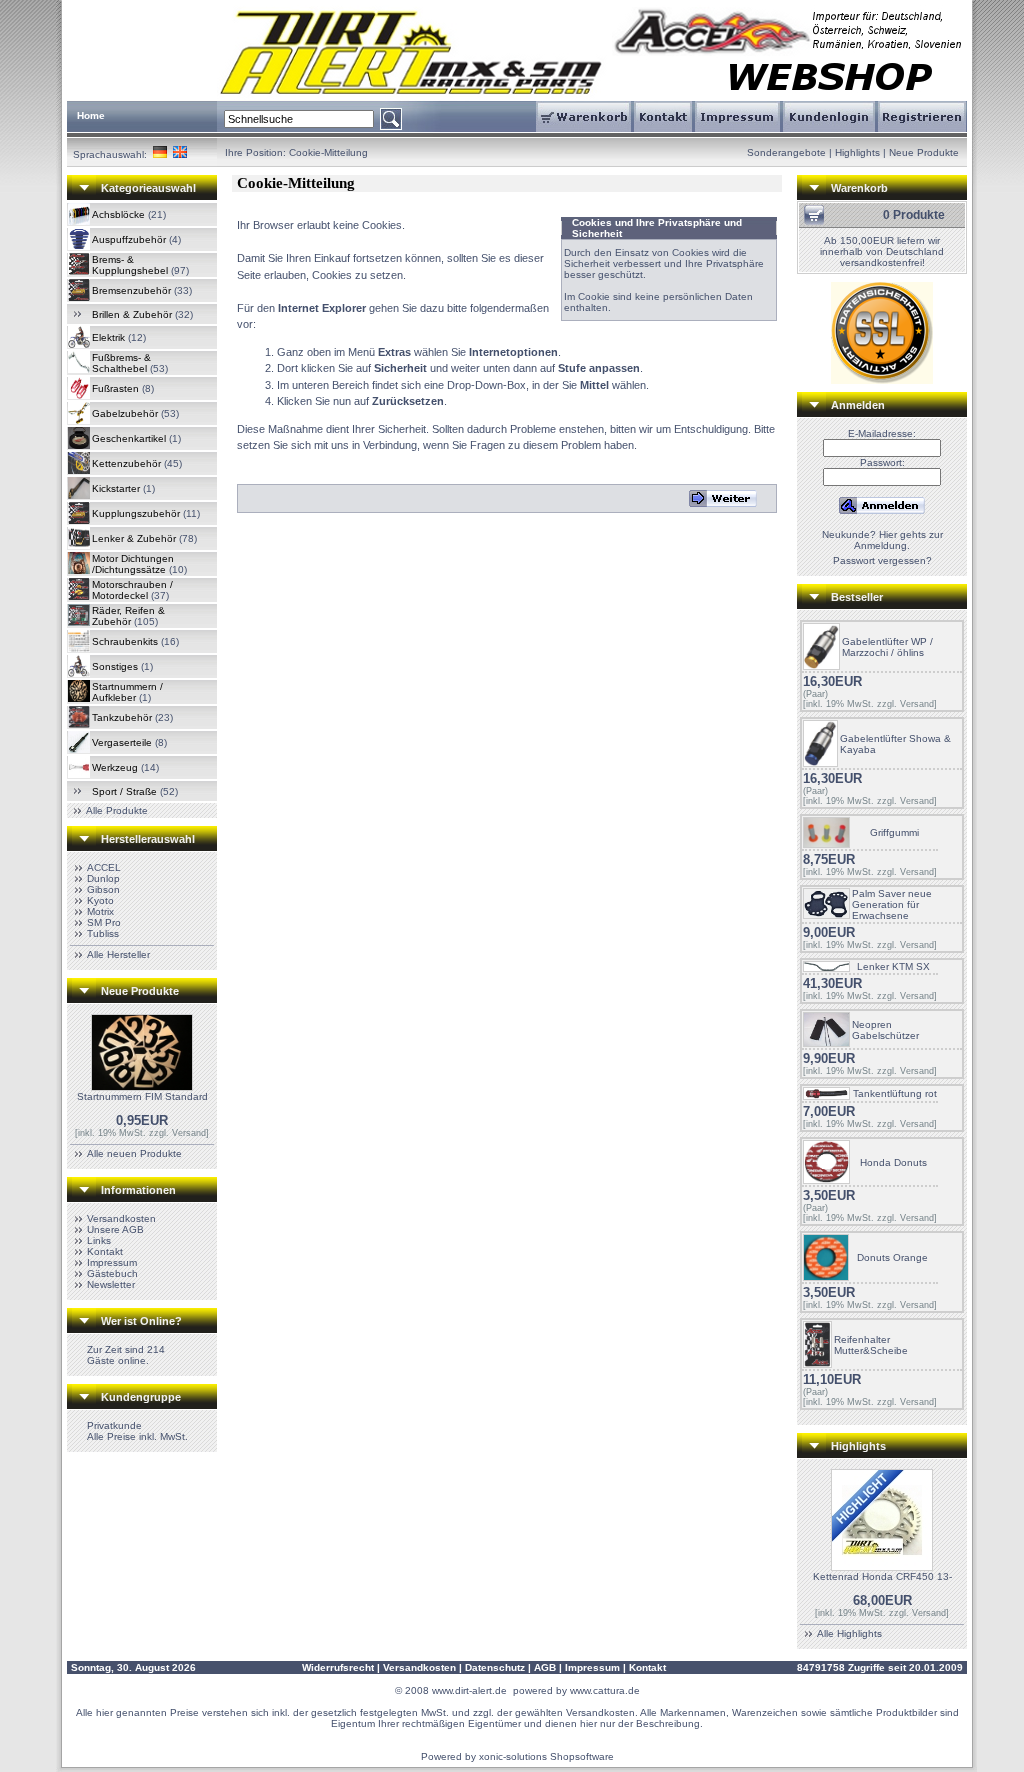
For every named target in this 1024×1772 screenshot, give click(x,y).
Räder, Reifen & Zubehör (128, 616)
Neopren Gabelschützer (885, 1030)
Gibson (103, 889)
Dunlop (103, 878)
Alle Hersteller (118, 954)
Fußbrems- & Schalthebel (121, 363)
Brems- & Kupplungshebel (130, 265)
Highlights (857, 152)
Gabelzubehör (125, 413)
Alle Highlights (849, 1633)
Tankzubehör (122, 717)
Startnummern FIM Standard (142, 1096)
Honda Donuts (893, 1162)
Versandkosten (121, 1218)
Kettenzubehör (126, 463)
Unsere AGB (115, 1229)
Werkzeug (115, 767)
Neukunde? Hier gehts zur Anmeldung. (882, 540)
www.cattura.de (605, 1690)
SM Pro (104, 922)
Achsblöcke (118, 214)
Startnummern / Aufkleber (127, 692)
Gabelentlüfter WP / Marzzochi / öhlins (887, 647)
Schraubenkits (125, 641)
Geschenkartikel (129, 438)
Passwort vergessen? (882, 560)
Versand (189, 1133)
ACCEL (104, 867)
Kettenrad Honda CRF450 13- (882, 1576)
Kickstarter (116, 488)
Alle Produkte (117, 810)
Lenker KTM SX (893, 966)
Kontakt (105, 1251)
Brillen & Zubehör (132, 314)
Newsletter (111, 1284)
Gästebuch (112, 1273)
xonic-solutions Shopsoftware (546, 1756)
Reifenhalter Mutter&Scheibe (871, 1345)
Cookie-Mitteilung (328, 152)
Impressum (112, 1262)
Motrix (100, 911)
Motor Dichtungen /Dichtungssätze (133, 564)
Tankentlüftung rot (895, 1093)
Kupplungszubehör (136, 513)
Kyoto (100, 900)
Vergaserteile (122, 742)
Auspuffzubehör (129, 239)
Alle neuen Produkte (134, 1153)
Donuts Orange (892, 1257)
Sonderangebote (786, 152)
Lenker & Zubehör (134, 538)
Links (99, 1240)
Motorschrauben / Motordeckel (132, 590)
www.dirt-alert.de (469, 1690)
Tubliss (103, 933)
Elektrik (108, 337)
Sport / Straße (124, 791)
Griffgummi (894, 832)
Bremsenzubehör (131, 290)
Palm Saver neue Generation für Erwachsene (892, 904)
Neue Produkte (924, 152)
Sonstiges (115, 666)
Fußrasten (115, 388)
